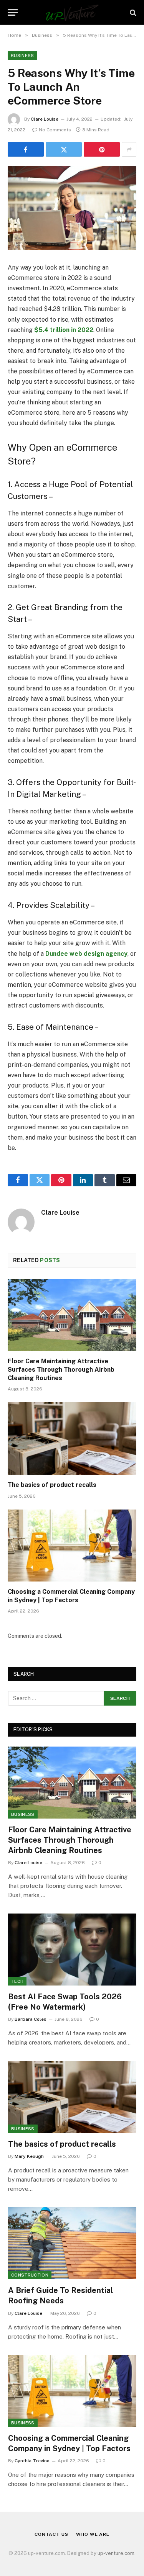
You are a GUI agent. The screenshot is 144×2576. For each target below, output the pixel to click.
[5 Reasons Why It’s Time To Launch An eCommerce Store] (72, 208)
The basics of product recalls (52, 1485)
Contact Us (51, 2534)
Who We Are (93, 2534)
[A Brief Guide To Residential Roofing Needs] (72, 2243)
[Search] (132, 12)
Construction (30, 2275)
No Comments (55, 130)
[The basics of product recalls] (72, 1438)
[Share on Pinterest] (102, 149)
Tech (17, 1981)
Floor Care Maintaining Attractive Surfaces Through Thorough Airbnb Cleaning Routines (61, 1370)
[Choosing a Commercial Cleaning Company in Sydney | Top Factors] (72, 1546)
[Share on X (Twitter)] (64, 149)
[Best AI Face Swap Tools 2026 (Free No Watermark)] (72, 1950)
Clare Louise (45, 119)
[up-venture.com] (72, 12)
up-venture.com (116, 2553)
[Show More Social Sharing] (129, 149)
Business (22, 56)
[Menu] (13, 12)
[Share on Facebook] (26, 149)
